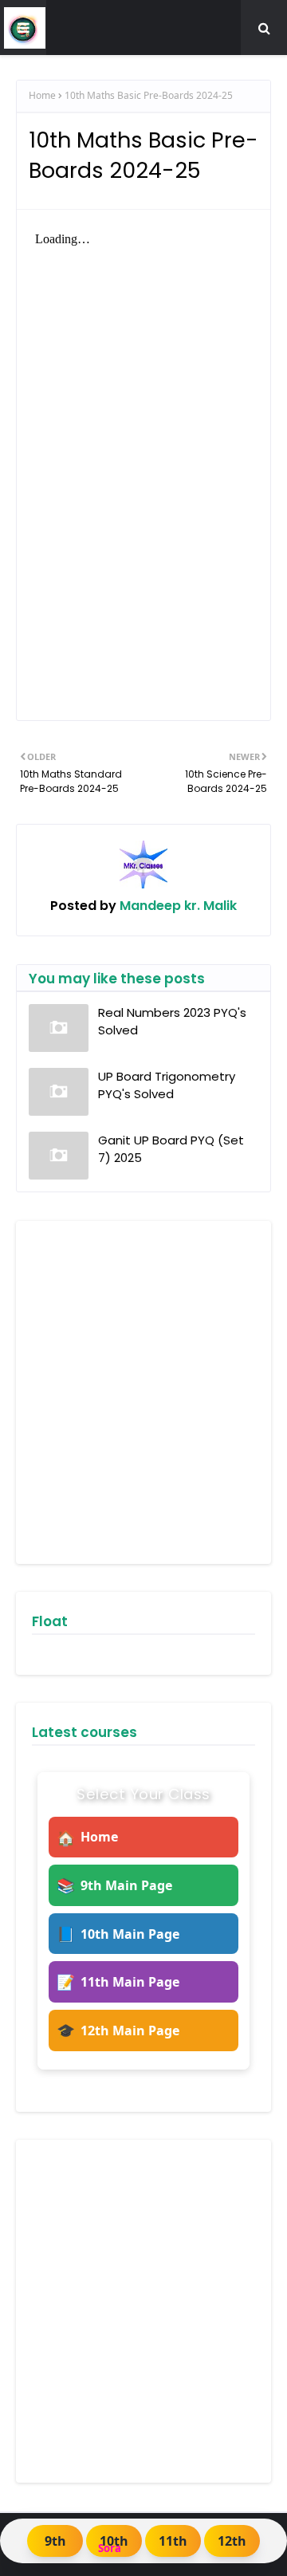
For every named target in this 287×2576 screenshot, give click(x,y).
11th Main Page (118, 1981)
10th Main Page (118, 1934)
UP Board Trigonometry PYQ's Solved (167, 1085)
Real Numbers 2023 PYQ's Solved (172, 1022)
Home (42, 95)
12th (232, 2541)
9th (55, 2541)
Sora (110, 2548)
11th (173, 2541)
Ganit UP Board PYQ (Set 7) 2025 (171, 1149)
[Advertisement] (143, 1392)
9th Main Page (114, 1885)
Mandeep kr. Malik (177, 906)
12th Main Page (118, 2030)
